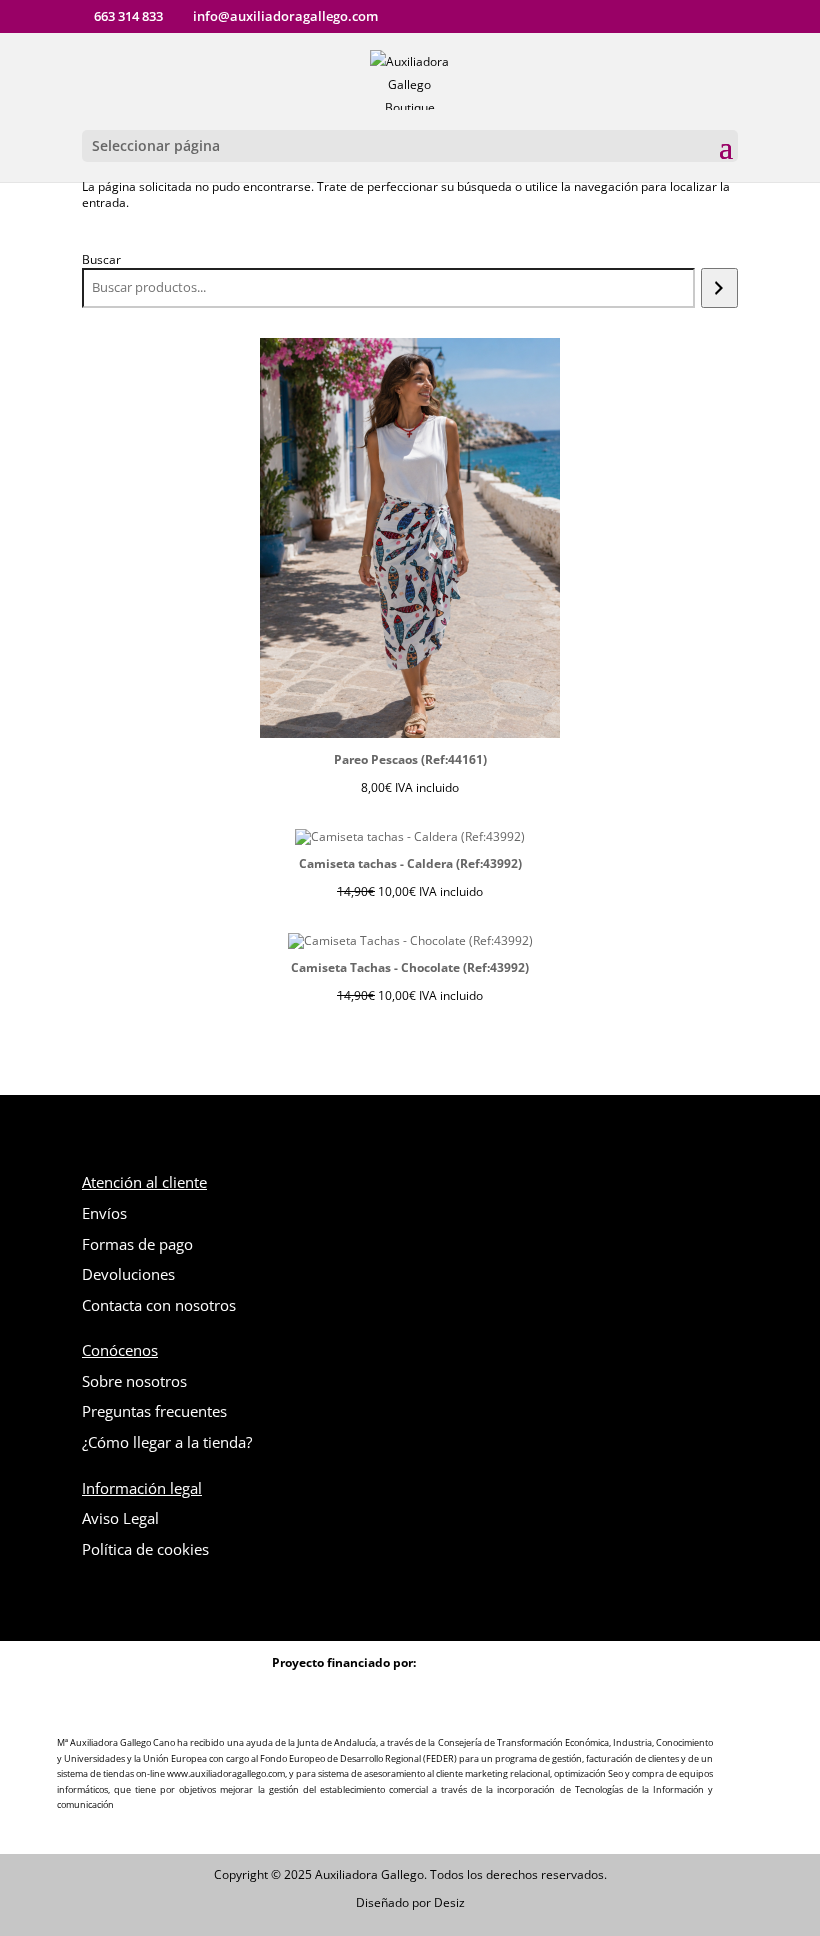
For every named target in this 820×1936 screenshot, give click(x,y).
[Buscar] (719, 288)
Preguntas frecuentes (154, 1411)
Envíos (104, 1213)
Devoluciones (128, 1274)
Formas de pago (137, 1244)
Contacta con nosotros (159, 1305)
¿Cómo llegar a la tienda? (167, 1442)
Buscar (101, 259)
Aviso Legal (120, 1518)
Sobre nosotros (134, 1381)
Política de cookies (145, 1549)
